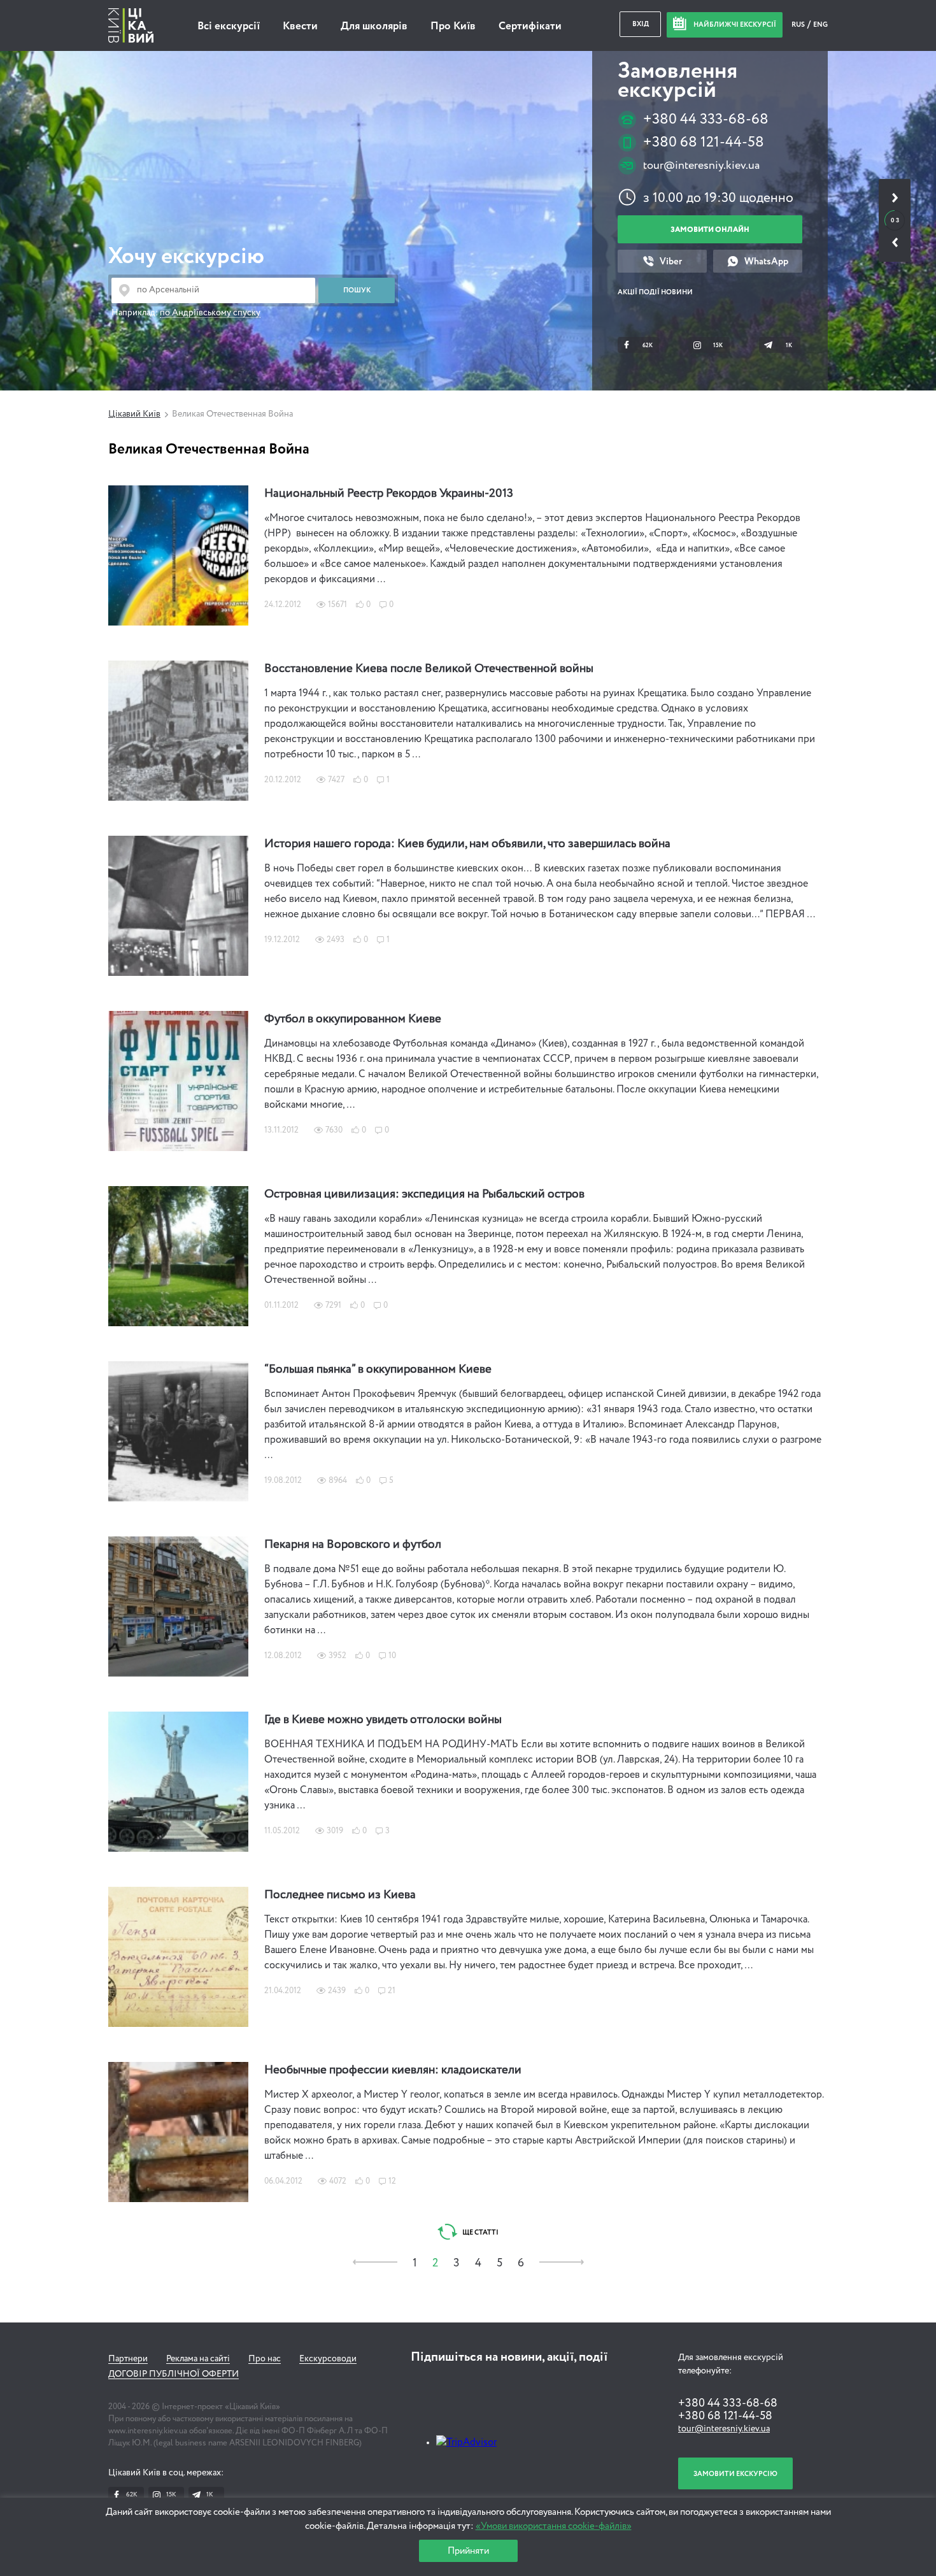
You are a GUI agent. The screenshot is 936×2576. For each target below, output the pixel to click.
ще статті (480, 2232)
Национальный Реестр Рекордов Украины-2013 (389, 494)
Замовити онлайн (710, 230)
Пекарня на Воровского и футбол (353, 1545)
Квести (300, 26)
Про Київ (453, 26)
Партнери (128, 2359)
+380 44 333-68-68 (706, 119)
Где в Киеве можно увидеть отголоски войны (383, 1720)
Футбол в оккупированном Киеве (353, 1019)
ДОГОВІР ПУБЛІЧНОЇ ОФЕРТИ (174, 2374)
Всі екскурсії (229, 26)
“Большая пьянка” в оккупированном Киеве (378, 1370)
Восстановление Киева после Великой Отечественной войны (429, 669)
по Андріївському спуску (210, 313)
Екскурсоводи (328, 2359)
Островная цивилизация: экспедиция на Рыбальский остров (424, 1194)
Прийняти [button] (468, 2551)
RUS (799, 25)
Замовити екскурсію (735, 2474)
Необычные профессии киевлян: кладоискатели (393, 2070)
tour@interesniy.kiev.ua (701, 166)
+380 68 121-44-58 (704, 142)
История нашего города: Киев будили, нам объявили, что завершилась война (467, 844)
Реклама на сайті (198, 2359)
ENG (820, 25)
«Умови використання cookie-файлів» (554, 2526)
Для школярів (374, 26)
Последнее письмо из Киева (340, 1895)
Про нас (265, 2359)
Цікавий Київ (134, 414)
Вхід (641, 24)
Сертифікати (530, 26)
